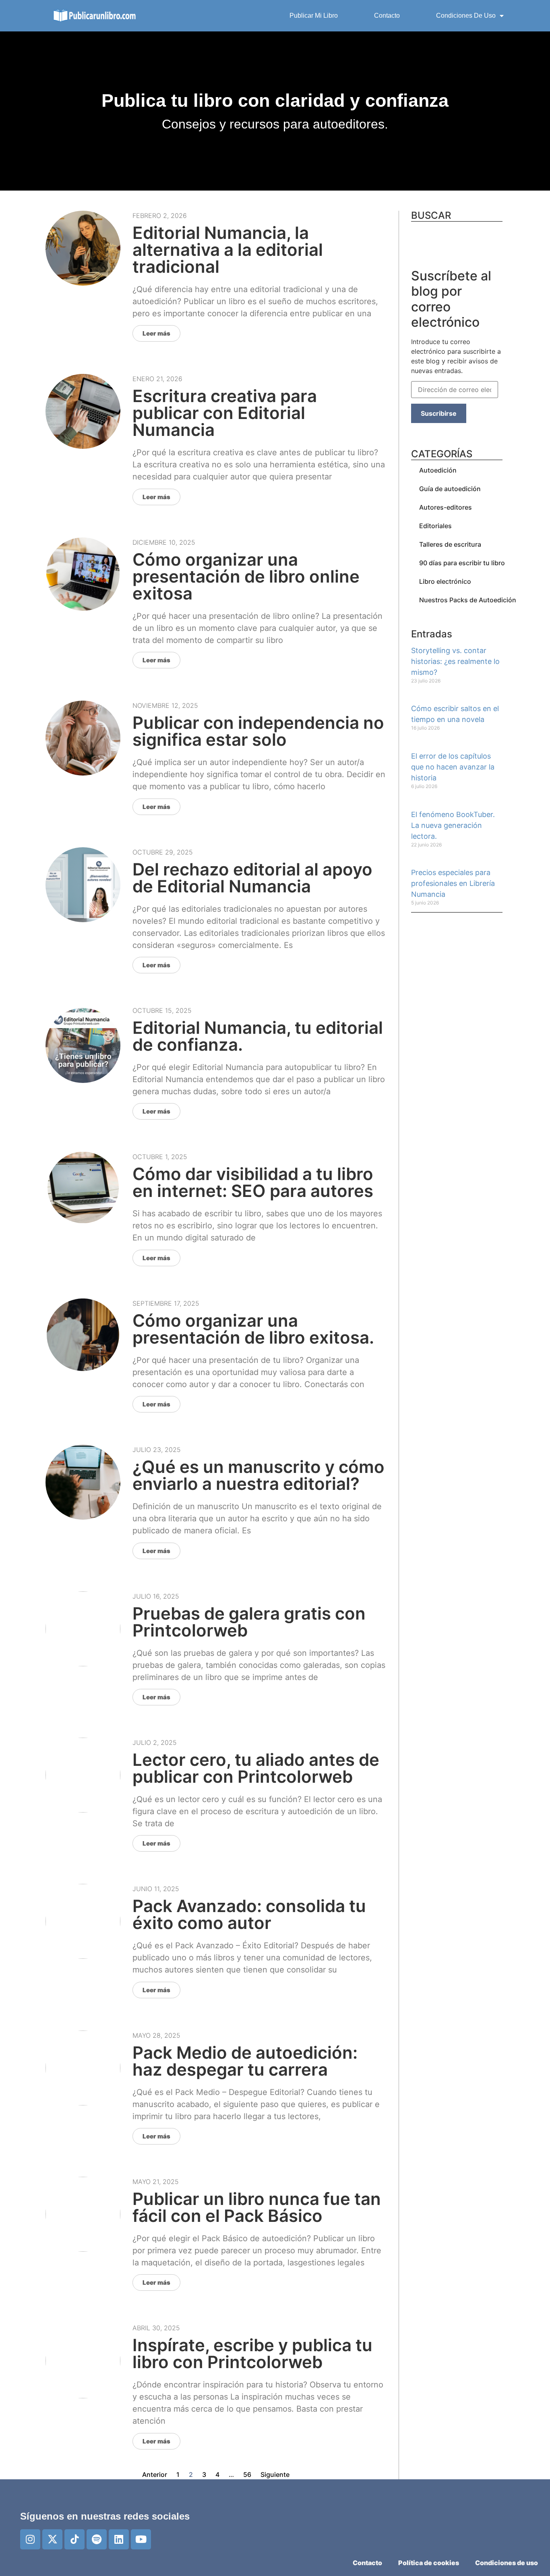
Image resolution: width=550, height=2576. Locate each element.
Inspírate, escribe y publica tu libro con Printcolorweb (252, 2353)
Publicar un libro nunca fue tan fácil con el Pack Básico (257, 2207)
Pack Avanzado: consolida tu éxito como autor (249, 1914)
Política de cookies (429, 2563)
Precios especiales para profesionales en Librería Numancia (453, 883)
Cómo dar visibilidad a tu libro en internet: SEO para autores (253, 1182)
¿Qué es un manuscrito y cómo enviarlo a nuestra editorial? (258, 1475)
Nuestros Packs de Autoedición (468, 600)
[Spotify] (97, 2539)
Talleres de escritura (450, 544)
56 (247, 2474)
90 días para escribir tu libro (462, 563)
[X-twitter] (52, 2539)
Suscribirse (439, 413)
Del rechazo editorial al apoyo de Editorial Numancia (252, 878)
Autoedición (438, 470)
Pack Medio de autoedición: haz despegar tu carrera (245, 2061)
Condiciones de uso (466, 16)
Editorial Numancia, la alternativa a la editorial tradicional (228, 250)
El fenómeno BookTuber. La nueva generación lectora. (453, 825)
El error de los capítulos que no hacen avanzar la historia (453, 767)
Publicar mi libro (314, 16)
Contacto (387, 16)
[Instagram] (30, 2539)
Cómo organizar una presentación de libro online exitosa (246, 576)
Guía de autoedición (450, 489)
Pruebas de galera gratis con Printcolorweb (249, 1622)
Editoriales (435, 526)
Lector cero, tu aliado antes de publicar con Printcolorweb (256, 1768)
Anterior (155, 2474)
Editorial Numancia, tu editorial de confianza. (258, 1036)
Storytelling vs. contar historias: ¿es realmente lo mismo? (455, 661)
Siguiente (275, 2474)
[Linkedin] (119, 2539)
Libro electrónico (445, 581)
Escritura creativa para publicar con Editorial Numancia (225, 413)
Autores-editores (446, 507)
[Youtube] (141, 2539)
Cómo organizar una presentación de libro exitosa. (253, 1329)
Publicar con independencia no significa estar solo (258, 731)
